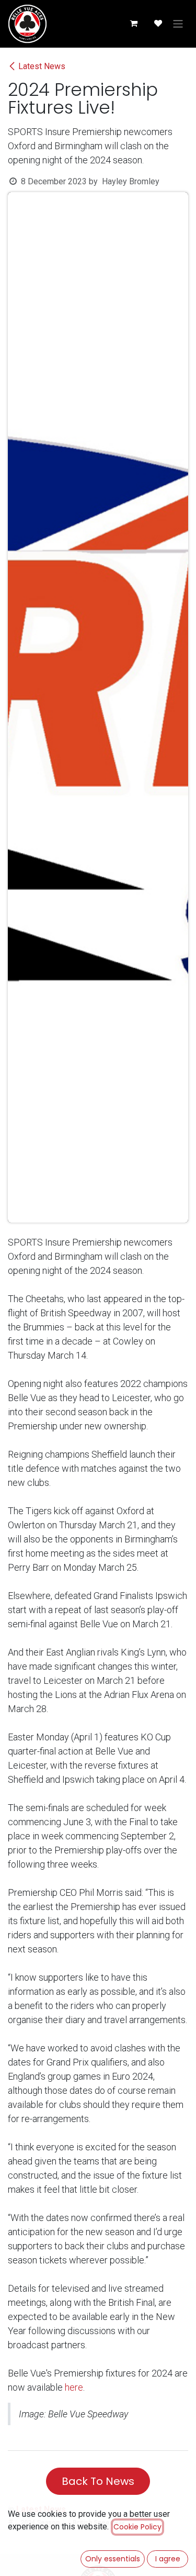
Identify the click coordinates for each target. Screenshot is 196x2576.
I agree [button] (168, 2559)
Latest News (42, 66)
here (74, 2387)
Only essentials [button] (113, 2559)
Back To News (98, 2481)
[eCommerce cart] (133, 24)
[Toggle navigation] (178, 24)
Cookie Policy (137, 2527)
